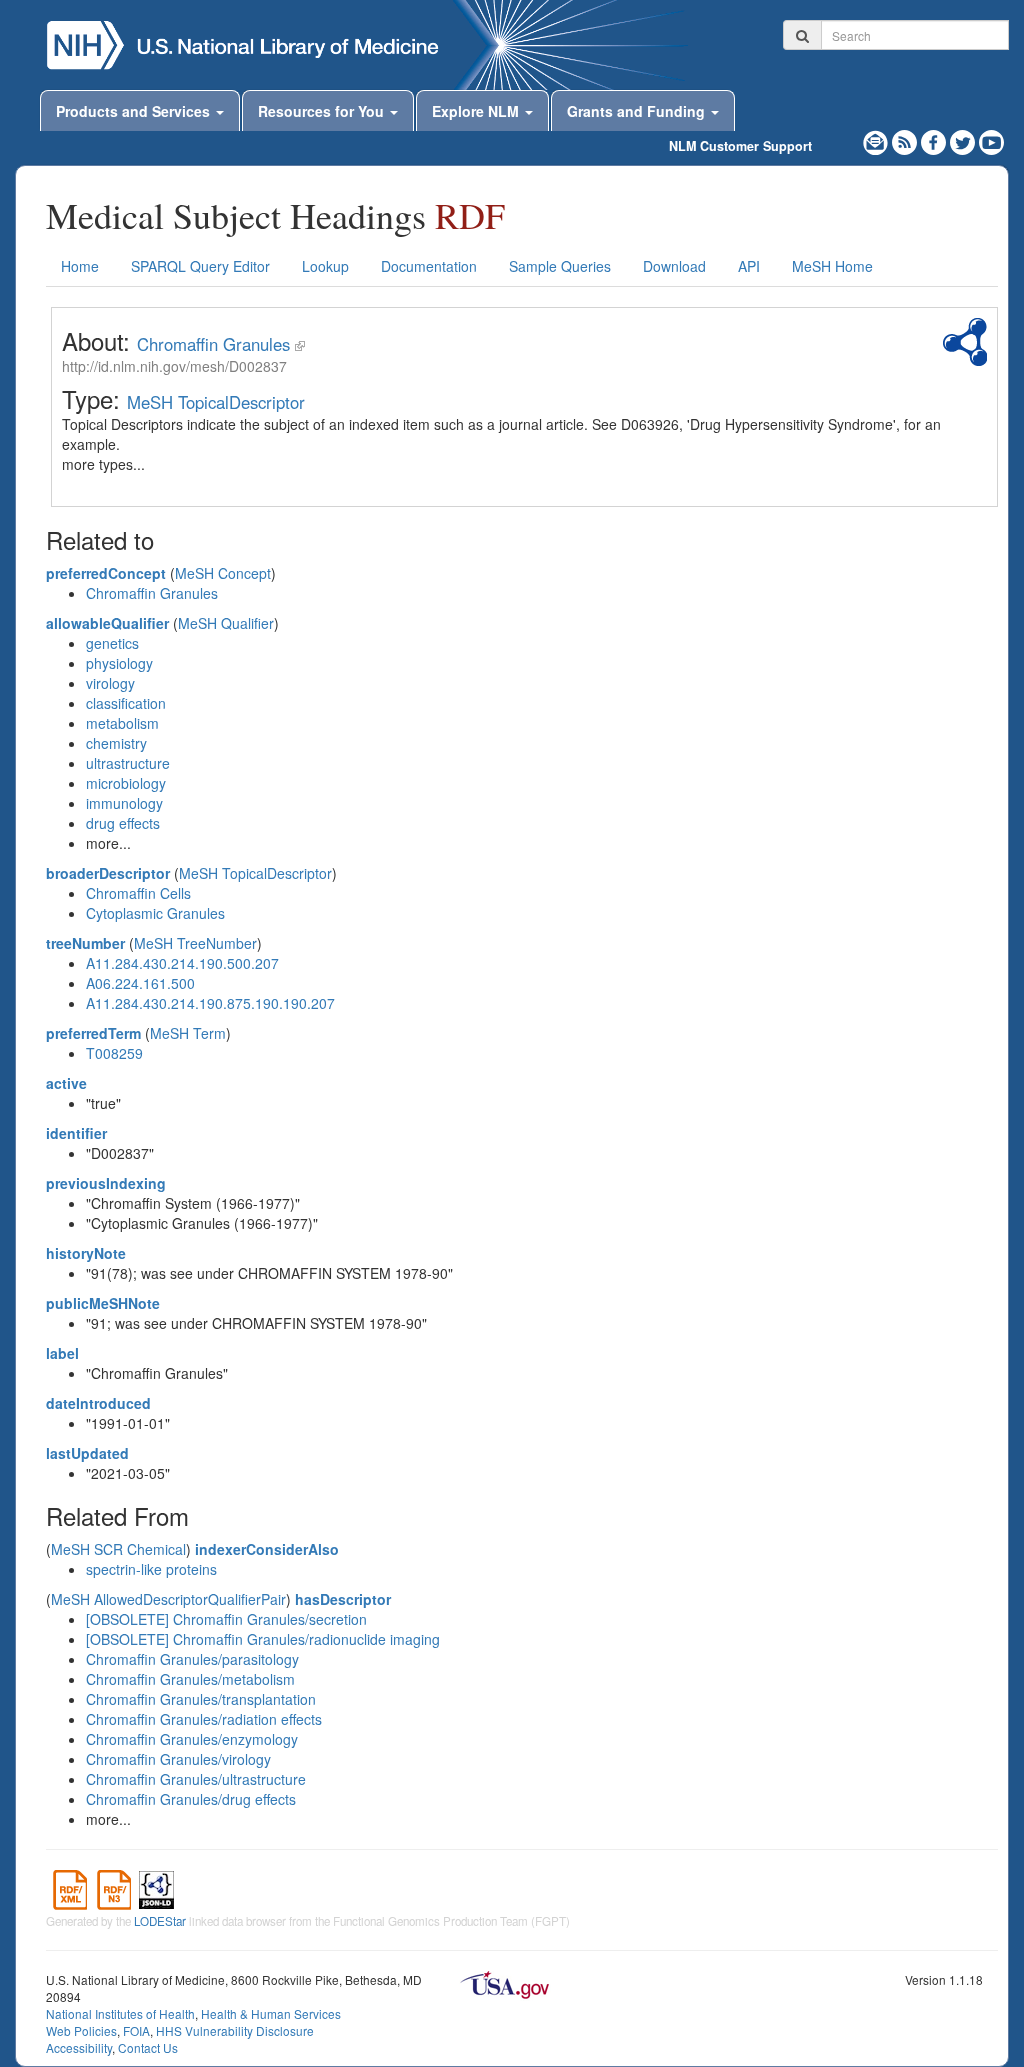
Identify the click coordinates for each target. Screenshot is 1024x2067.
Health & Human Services (271, 2013)
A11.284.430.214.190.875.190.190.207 (210, 1003)
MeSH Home (832, 266)
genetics (112, 643)
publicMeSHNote (103, 1303)
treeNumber (85, 943)
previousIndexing (106, 1183)
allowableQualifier (107, 623)
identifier (76, 1133)
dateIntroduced (98, 1403)
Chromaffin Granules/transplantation (201, 1699)
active (66, 1083)
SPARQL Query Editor (200, 266)
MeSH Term (188, 1033)
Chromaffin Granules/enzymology (192, 1739)
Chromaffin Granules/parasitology (192, 1659)
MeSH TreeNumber (195, 943)
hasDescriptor (343, 1599)
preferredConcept (106, 573)
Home (80, 266)
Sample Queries (560, 266)
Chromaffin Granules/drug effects (191, 1799)
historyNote (86, 1253)
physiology (119, 663)
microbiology (126, 783)
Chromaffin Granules (213, 344)
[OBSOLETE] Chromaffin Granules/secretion (226, 1619)
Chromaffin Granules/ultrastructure (196, 1779)
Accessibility (79, 2047)
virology (110, 683)
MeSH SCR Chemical (118, 1549)
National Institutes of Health (120, 2013)
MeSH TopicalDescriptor (216, 402)
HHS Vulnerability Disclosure (235, 2030)
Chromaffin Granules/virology (178, 1759)
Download (674, 266)
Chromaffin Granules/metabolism (190, 1679)
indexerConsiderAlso (267, 1549)
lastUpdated (87, 1453)
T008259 (114, 1053)
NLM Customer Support (740, 146)
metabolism (122, 723)
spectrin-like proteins (151, 1569)
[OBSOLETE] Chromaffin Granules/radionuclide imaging (263, 1639)
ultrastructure (128, 763)
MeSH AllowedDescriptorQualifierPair (168, 1599)
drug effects (123, 823)
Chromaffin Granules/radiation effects (204, 1719)
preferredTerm (93, 1033)
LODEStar (160, 1921)
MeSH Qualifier (226, 623)
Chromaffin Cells (138, 893)
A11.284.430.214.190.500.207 (182, 963)
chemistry (116, 743)
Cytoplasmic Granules (155, 913)
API (749, 266)
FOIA (136, 2030)
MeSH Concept (223, 573)
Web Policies (81, 2030)
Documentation (429, 266)
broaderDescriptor (108, 873)
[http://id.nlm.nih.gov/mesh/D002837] (300, 344)
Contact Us (148, 2047)
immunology (124, 803)
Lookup (325, 266)
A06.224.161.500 (140, 983)
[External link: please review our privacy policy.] (935, 140)
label (62, 1353)
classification (126, 703)
